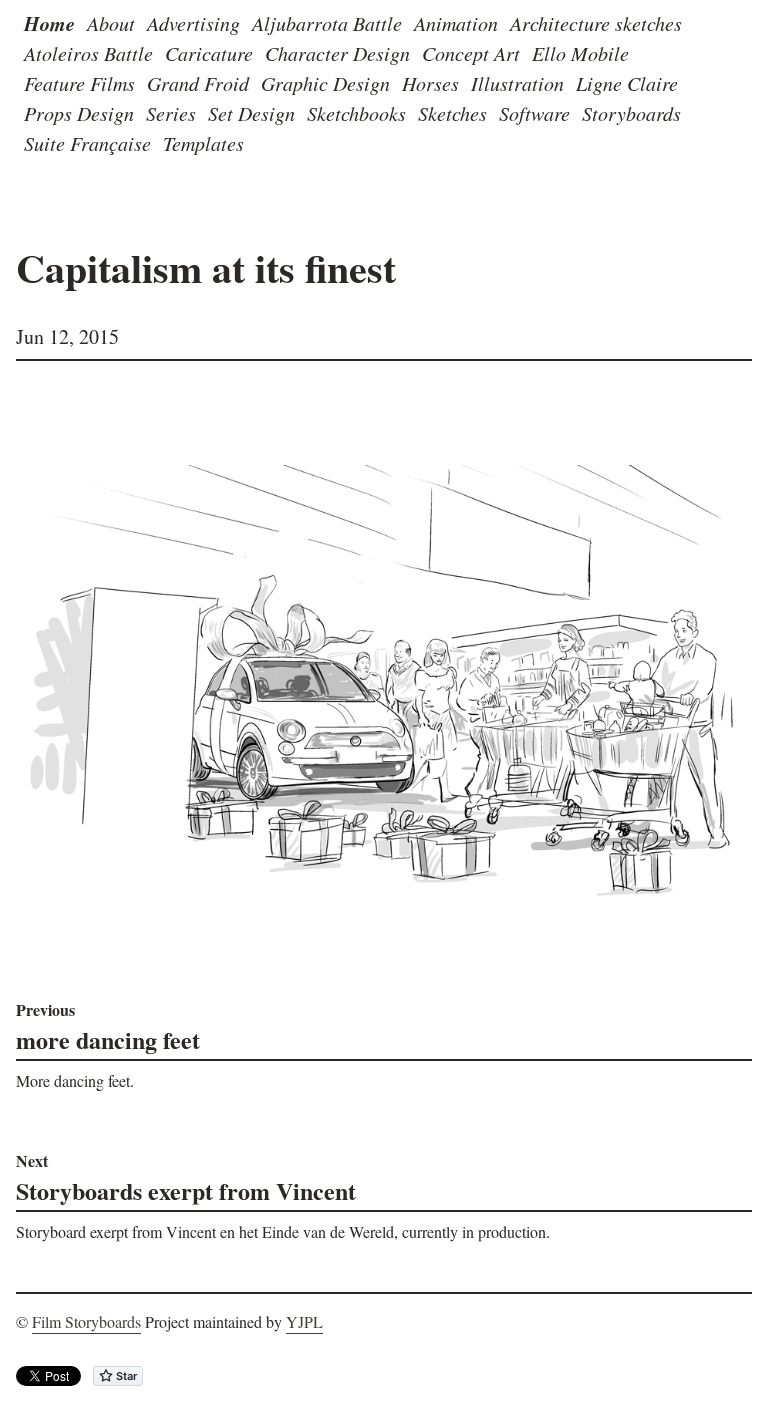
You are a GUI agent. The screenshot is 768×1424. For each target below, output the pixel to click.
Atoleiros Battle (88, 53)
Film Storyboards (86, 1321)
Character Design (337, 53)
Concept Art (471, 53)
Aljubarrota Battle (327, 23)
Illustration (517, 83)
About (111, 23)
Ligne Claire (627, 83)
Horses (430, 83)
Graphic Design (325, 83)
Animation (456, 23)
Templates (203, 143)
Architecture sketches (596, 23)
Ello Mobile (580, 53)
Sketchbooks (356, 113)
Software (534, 113)
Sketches (452, 113)
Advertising (193, 23)
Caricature (209, 53)
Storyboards (631, 113)
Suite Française (87, 143)
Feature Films (79, 83)
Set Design (251, 113)
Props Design (79, 113)
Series (171, 113)
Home (49, 23)
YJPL (304, 1321)
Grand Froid (198, 83)
